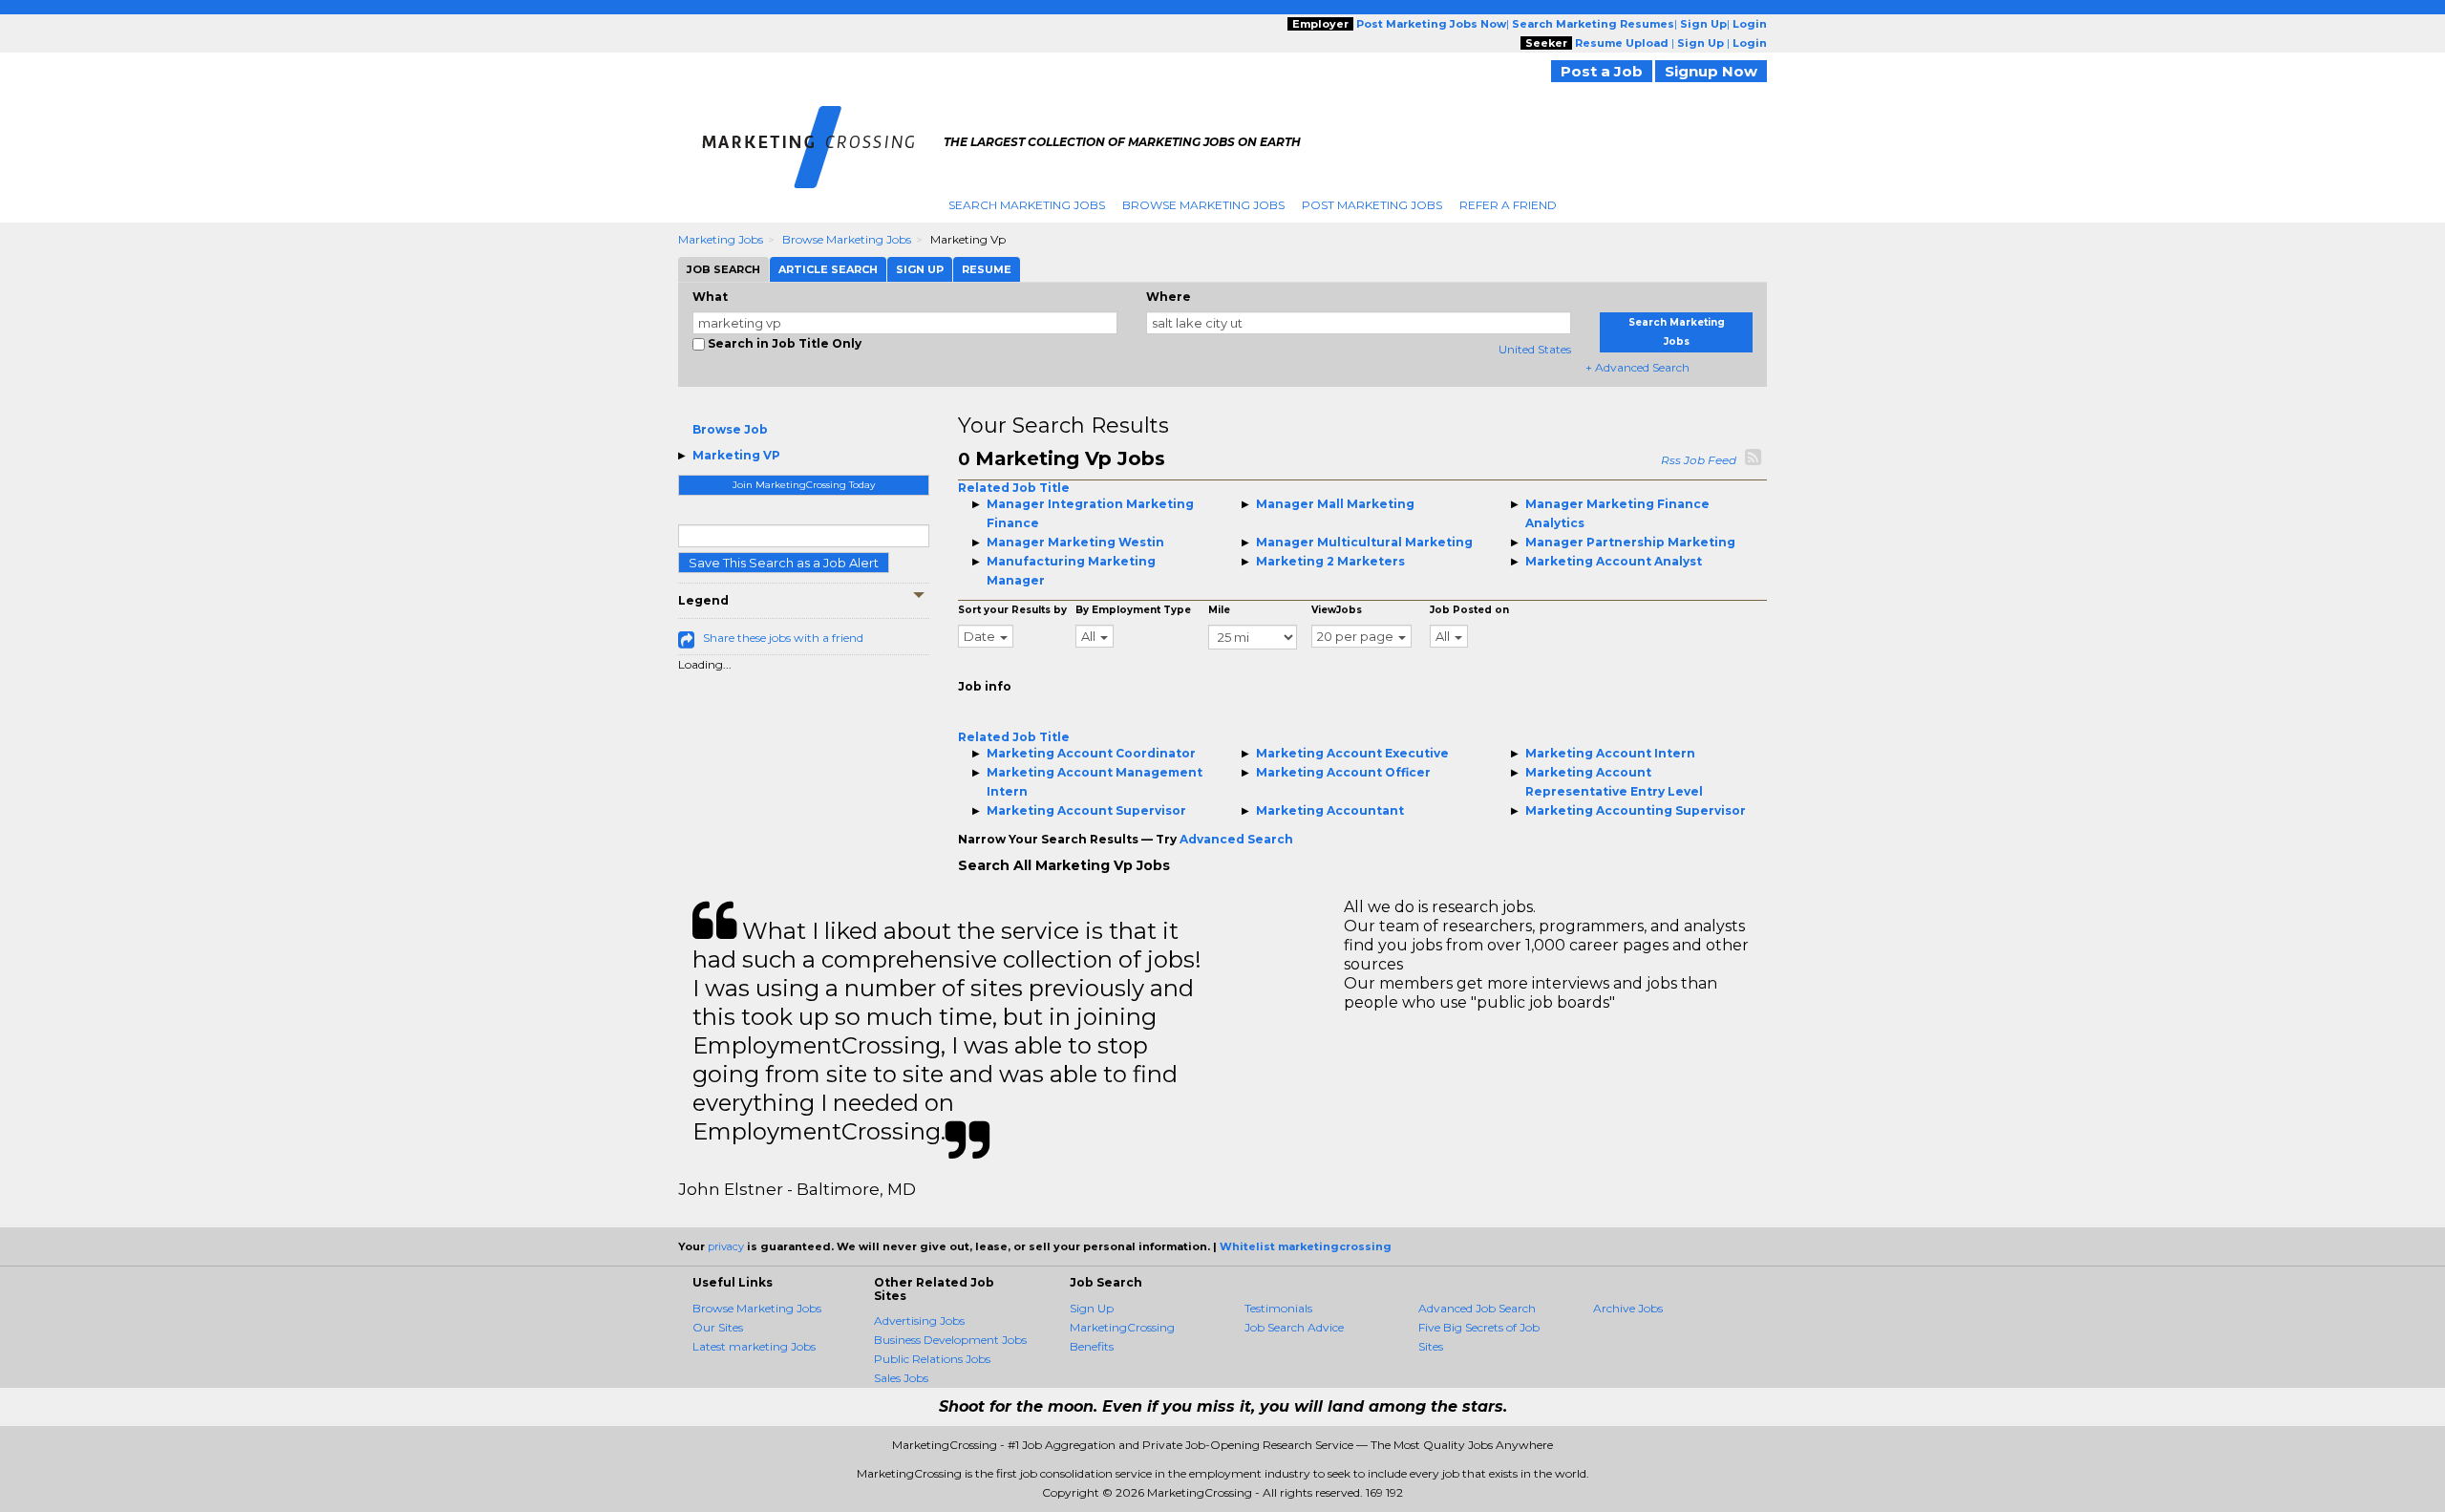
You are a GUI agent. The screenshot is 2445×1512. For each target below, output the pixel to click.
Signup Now (1711, 71)
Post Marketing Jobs (1372, 205)
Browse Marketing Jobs (1203, 205)
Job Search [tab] (723, 269)
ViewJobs (1337, 610)
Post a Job (1602, 71)
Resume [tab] (987, 269)
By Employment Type (1133, 610)
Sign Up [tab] (920, 269)
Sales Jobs (901, 1378)
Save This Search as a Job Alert (784, 563)
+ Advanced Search (1637, 367)
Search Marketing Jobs (1027, 205)
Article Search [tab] (828, 269)
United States (1535, 349)
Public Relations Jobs (932, 1359)
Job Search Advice (1294, 1327)
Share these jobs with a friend (783, 638)
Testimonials (1278, 1308)
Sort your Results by (1012, 610)
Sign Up (1092, 1308)
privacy (726, 1246)
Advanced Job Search (1477, 1308)
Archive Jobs (1628, 1308)
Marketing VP (736, 455)
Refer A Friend (1508, 205)
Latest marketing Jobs (754, 1346)
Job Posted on (1469, 610)
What (710, 297)
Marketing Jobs (721, 239)
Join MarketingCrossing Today (804, 485)
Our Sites (718, 1327)
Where (1169, 297)
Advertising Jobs (919, 1320)
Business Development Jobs (950, 1340)
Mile (1219, 610)
